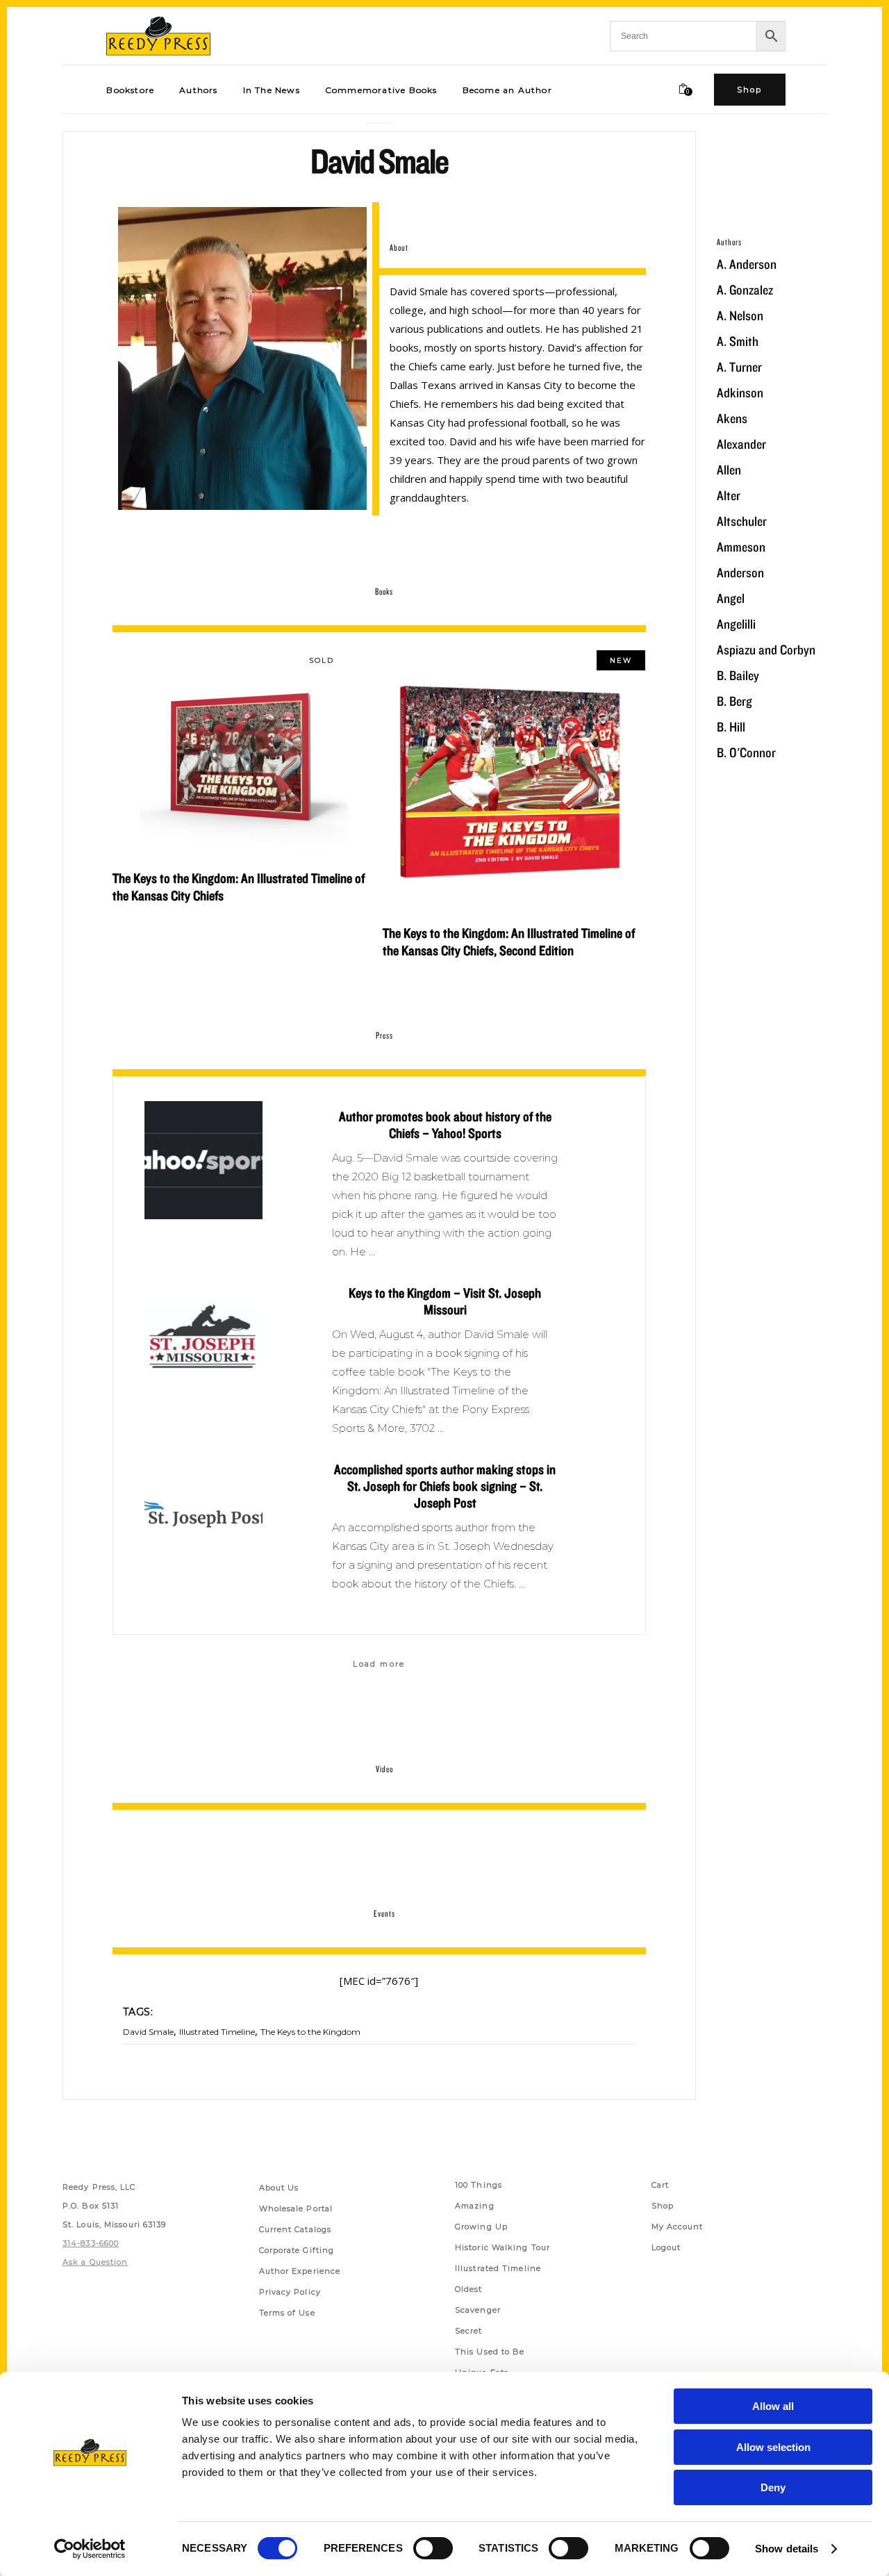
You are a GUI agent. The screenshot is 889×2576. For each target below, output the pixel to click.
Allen (729, 470)
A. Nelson (740, 315)
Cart (660, 2185)
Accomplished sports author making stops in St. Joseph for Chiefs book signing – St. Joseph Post (445, 1486)
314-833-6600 (91, 2243)
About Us (279, 2188)
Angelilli (736, 624)
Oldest (469, 2289)
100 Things (479, 2185)
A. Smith (738, 341)
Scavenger (478, 2310)
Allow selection (773, 2447)
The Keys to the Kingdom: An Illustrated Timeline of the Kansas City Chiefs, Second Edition (509, 942)
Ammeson (741, 547)
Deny (773, 2487)
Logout (666, 2247)
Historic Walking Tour (502, 2247)
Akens (732, 418)
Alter (729, 495)
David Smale (148, 2032)
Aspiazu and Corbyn (766, 650)
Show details (787, 2549)
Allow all (773, 2406)
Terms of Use (287, 2313)
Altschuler (742, 521)
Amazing (475, 2206)
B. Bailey (738, 675)
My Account (678, 2227)
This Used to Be (490, 2352)
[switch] (433, 2548)
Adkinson (740, 393)
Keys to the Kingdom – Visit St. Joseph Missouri (445, 1301)
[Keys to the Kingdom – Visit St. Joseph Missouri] (203, 1337)
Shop (663, 2206)
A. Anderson (747, 264)
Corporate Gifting (297, 2250)
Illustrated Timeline (217, 2032)
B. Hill (731, 727)
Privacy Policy (290, 2292)
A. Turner (739, 367)
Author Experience (300, 2271)
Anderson (740, 572)
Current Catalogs (296, 2229)
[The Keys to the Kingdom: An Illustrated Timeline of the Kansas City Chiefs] (244, 754)
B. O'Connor (746, 752)
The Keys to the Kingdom (310, 2032)
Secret (469, 2331)
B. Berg (734, 701)
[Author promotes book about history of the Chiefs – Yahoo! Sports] (203, 1160)
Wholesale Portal (296, 2208)
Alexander (741, 444)
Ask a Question (95, 2262)
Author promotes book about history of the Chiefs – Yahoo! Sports (445, 1125)
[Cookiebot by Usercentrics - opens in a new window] (90, 2549)
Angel (731, 598)
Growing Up (481, 2227)
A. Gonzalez (745, 290)
